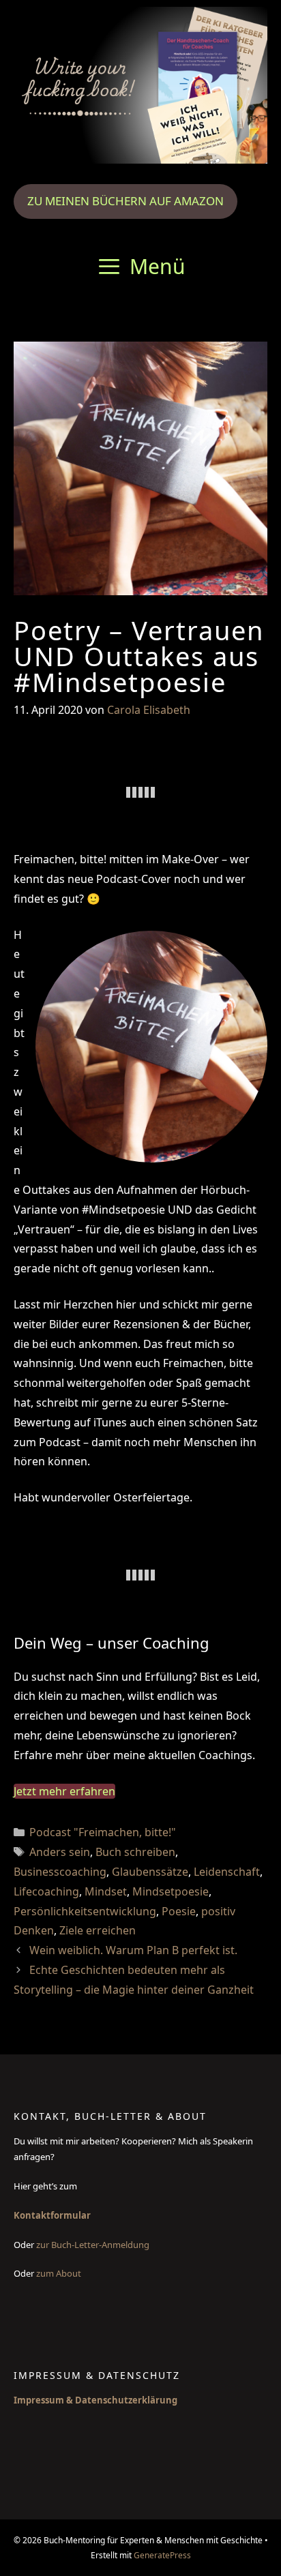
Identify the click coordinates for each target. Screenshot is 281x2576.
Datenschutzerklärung (126, 2400)
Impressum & (44, 2400)
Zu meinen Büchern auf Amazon (125, 201)
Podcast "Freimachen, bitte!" (103, 1832)
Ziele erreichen (98, 1930)
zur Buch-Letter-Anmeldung (94, 2245)
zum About (59, 2273)
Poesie (179, 1911)
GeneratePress (162, 2555)
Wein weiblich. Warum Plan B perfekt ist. (133, 1950)
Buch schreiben (135, 1852)
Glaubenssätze (150, 1872)
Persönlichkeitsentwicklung (85, 1911)
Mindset (106, 1891)
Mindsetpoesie (171, 1891)
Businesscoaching (60, 1872)
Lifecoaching (46, 1891)
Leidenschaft (227, 1872)
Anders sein (60, 1852)
